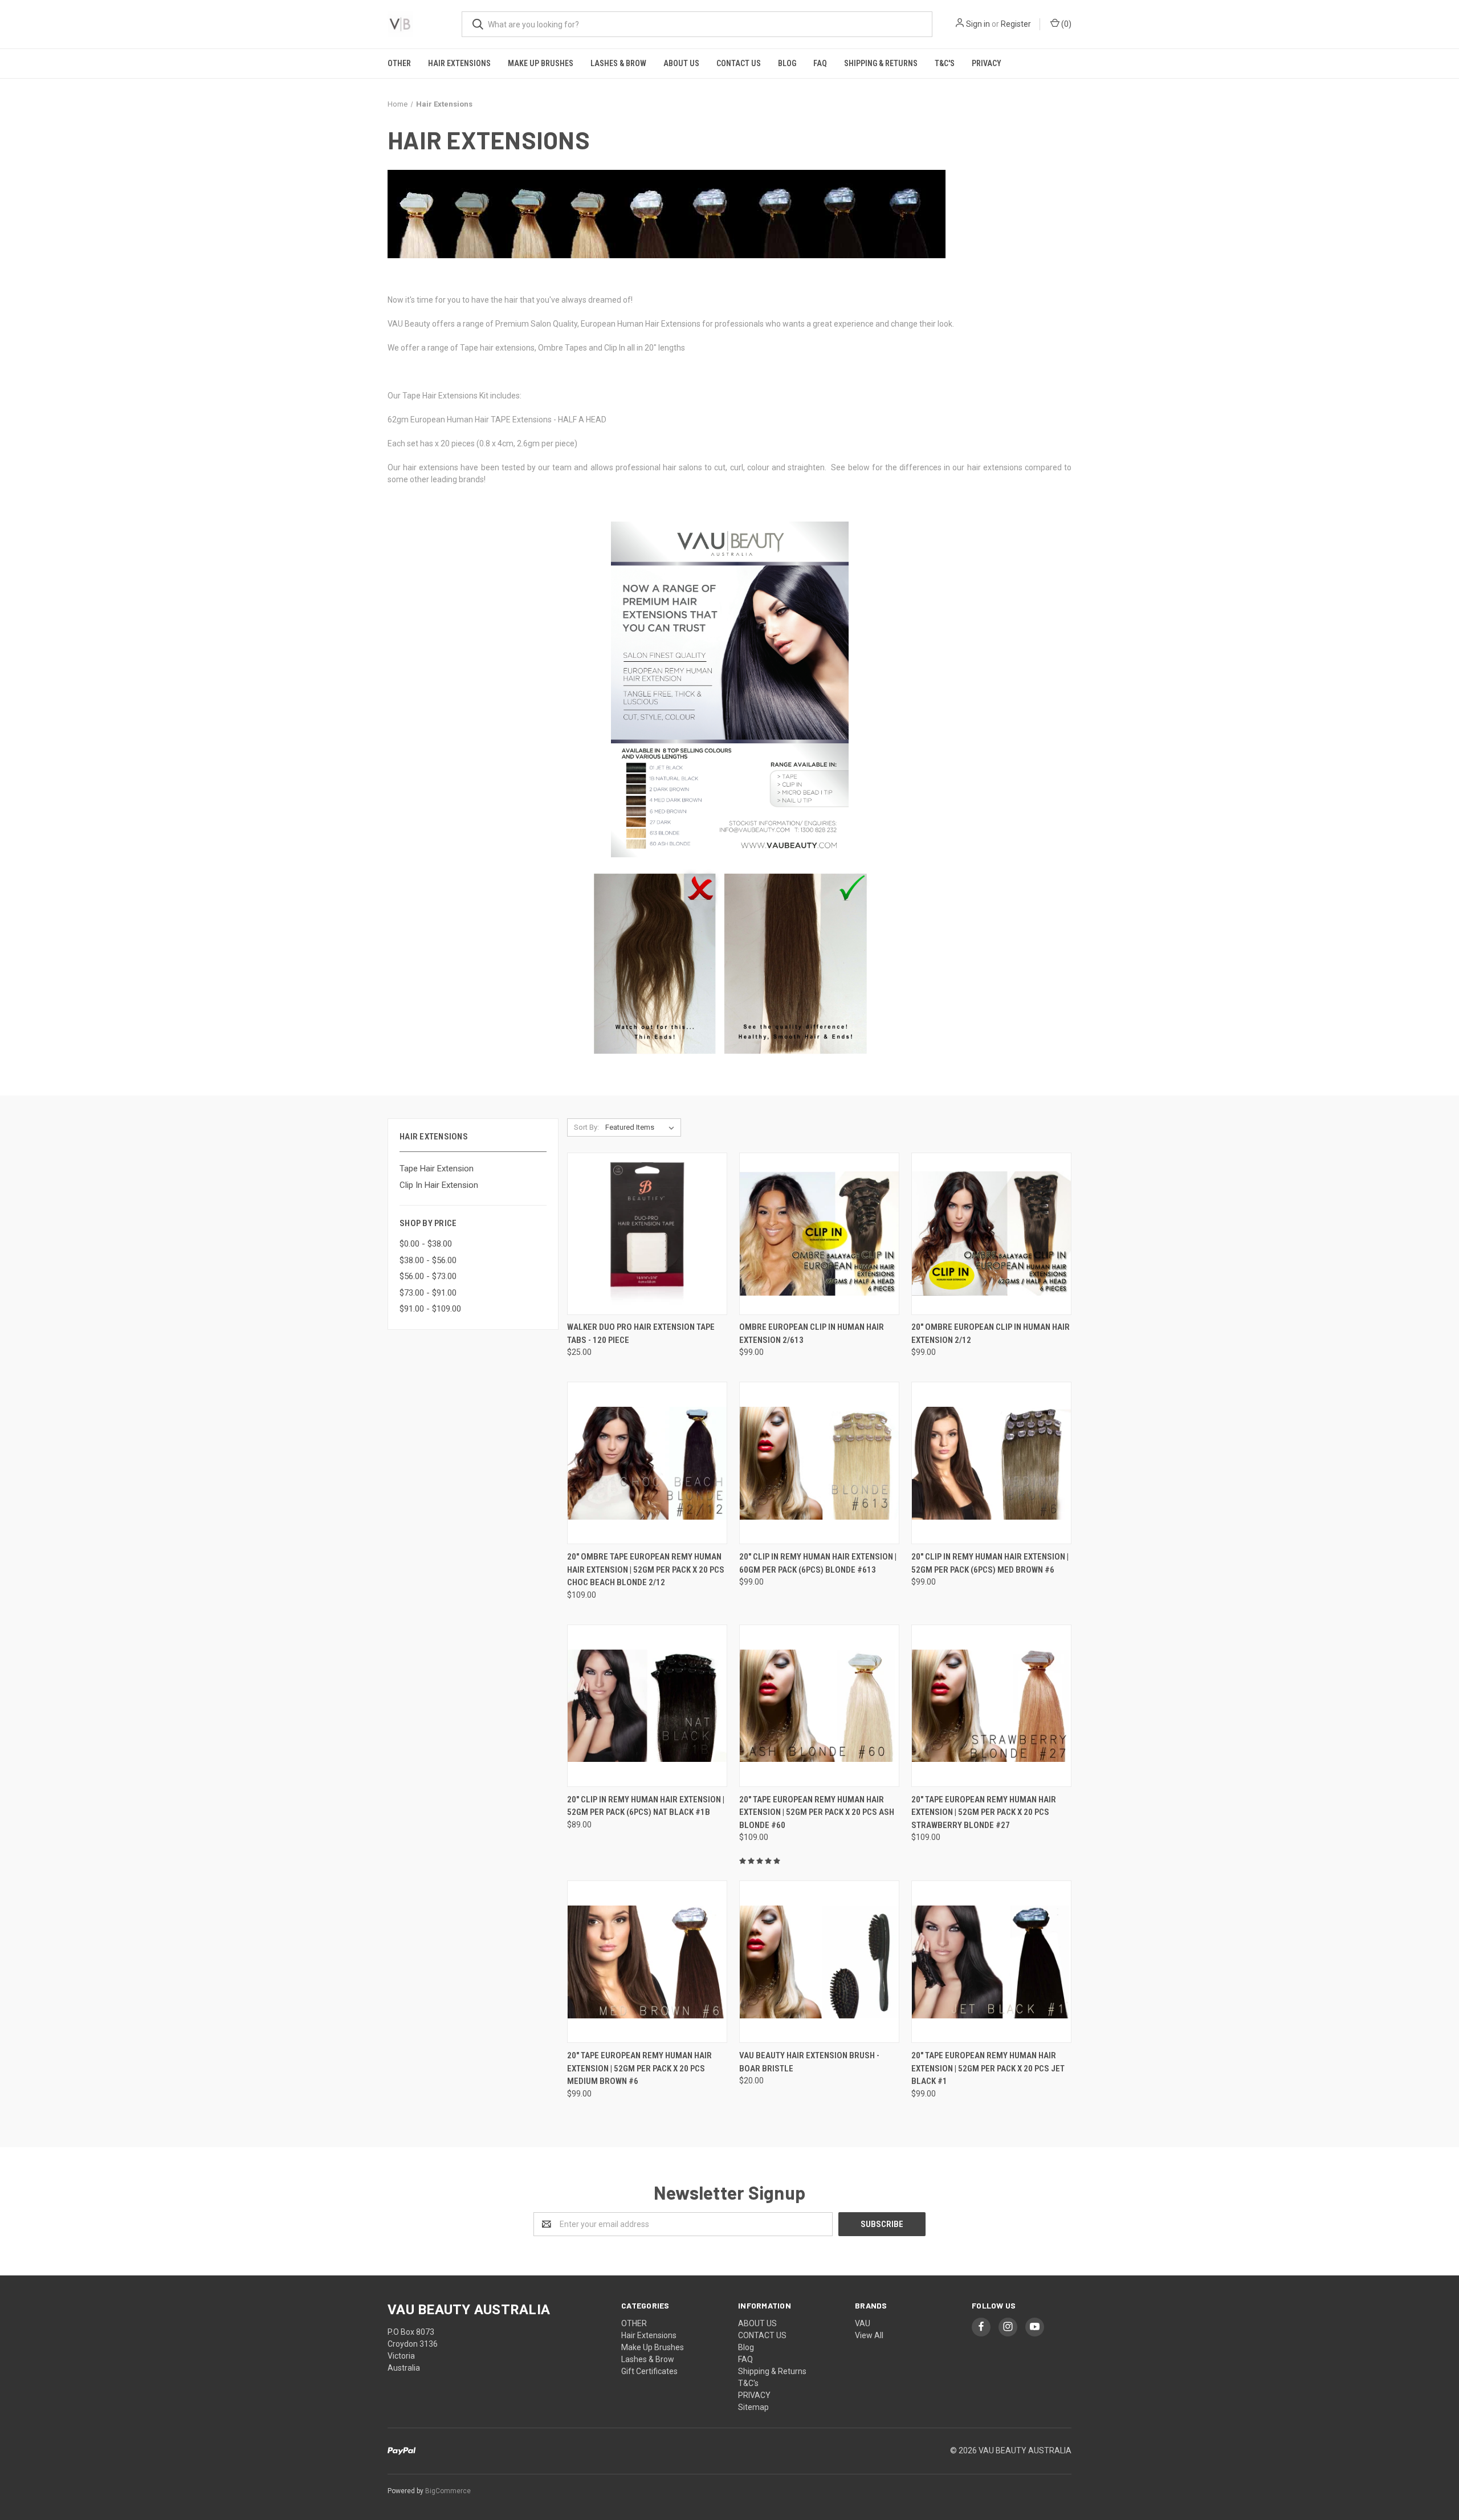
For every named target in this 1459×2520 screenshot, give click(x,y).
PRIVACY (987, 63)
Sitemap (753, 2407)
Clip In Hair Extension (439, 1185)
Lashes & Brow (618, 63)
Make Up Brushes (541, 63)
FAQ (820, 63)
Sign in (978, 24)
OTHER (399, 63)
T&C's (945, 63)
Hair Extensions (459, 63)
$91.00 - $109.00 (430, 1309)
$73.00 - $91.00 (428, 1293)
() (1065, 24)
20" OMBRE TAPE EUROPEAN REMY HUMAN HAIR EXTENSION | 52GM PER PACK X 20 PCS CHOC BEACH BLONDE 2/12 (646, 1570)
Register (1016, 24)
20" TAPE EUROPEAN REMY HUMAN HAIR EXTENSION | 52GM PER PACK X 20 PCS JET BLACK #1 (988, 2068)
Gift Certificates (649, 2371)
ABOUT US (681, 63)
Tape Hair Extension (437, 1169)
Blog (787, 63)
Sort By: (586, 1127)
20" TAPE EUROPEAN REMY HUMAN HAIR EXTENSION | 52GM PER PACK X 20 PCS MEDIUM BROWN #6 (639, 2068)
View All (869, 2335)
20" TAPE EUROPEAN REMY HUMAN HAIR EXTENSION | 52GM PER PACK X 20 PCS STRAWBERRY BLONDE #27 (984, 1812)
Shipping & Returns (881, 63)
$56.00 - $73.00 (428, 1276)
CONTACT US (739, 63)
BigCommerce (448, 2491)
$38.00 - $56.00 (428, 1260)
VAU (863, 2323)
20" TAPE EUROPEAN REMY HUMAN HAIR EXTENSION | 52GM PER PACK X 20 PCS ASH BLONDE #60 (817, 1812)
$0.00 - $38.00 (426, 1244)
